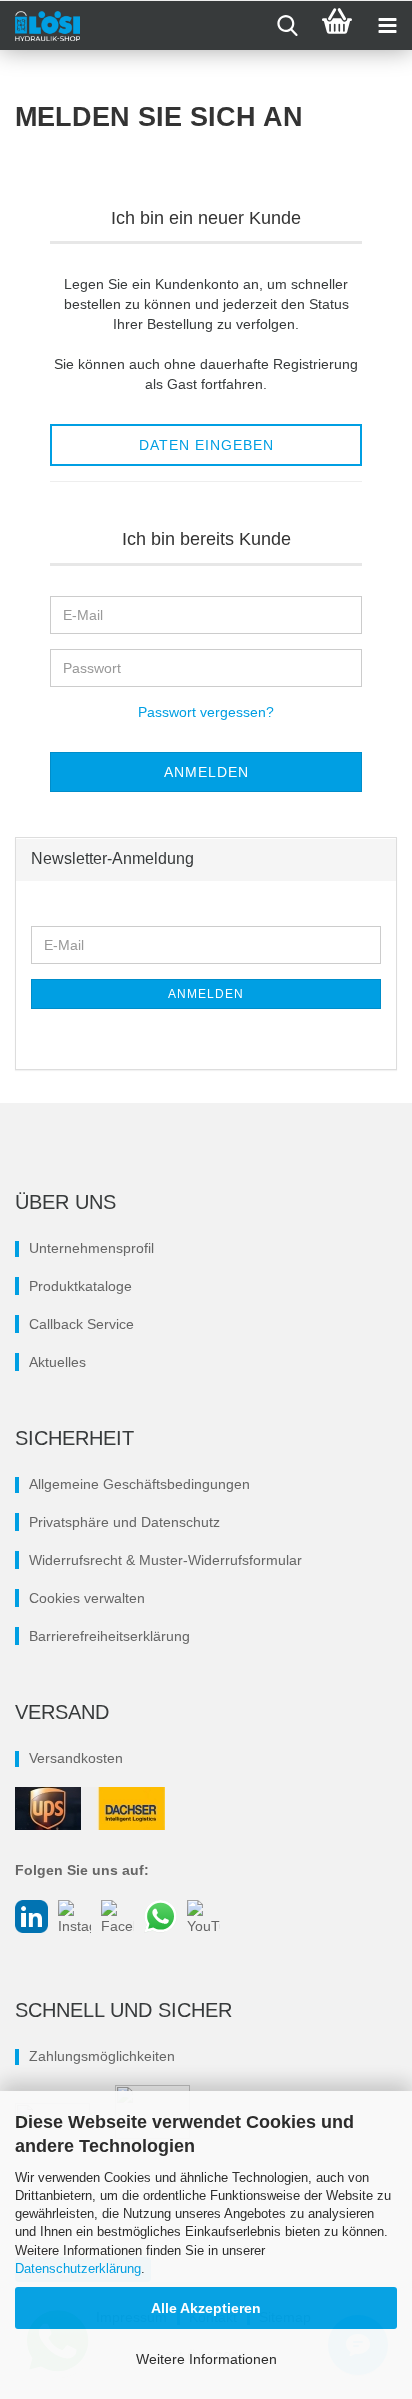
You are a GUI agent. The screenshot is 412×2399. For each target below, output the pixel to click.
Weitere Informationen (206, 2359)
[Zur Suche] (287, 26)
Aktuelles (57, 1362)
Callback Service (81, 1324)
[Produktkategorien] (387, 26)
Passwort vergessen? (206, 712)
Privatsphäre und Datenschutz (124, 1522)
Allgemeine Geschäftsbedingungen (139, 1484)
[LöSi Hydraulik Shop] (40, 26)
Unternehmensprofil (91, 1248)
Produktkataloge (80, 1286)
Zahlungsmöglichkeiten (102, 2056)
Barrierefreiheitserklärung (109, 1636)
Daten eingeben (206, 445)
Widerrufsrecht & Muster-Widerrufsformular (165, 1560)
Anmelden (206, 994)
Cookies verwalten (87, 1598)
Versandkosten (76, 1758)
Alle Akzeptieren (206, 2308)
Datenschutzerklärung (78, 2268)
